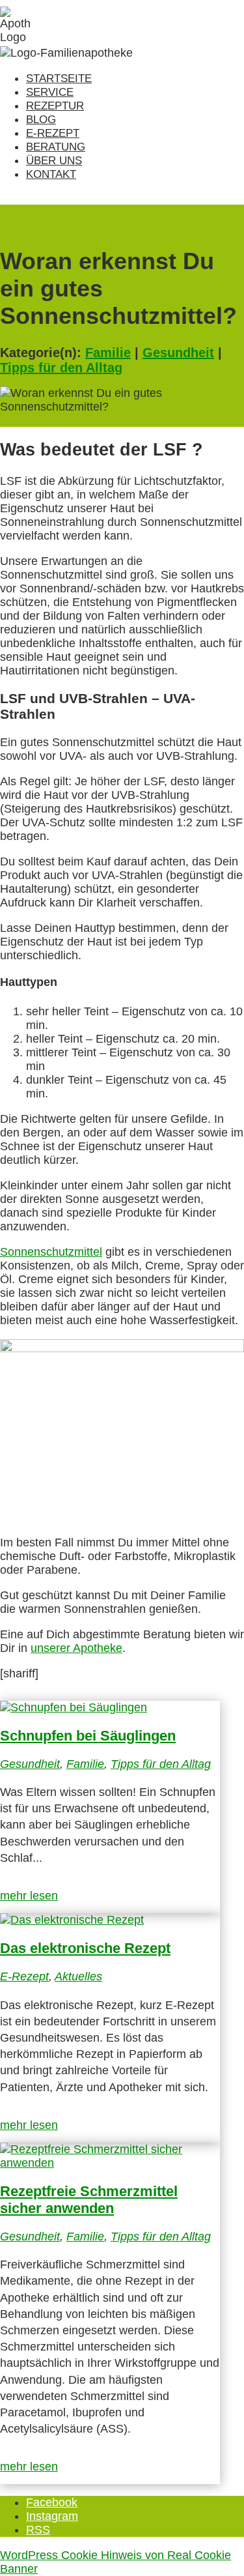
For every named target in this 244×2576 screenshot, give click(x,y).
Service (50, 92)
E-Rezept (53, 133)
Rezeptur (55, 106)
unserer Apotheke (76, 1648)
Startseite (59, 79)
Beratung (56, 147)
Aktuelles (78, 1976)
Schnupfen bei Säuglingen (88, 1736)
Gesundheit (178, 353)
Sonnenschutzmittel (51, 1252)
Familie (108, 353)
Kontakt (51, 174)
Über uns (54, 161)
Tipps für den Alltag (61, 368)
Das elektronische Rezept (85, 1948)
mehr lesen (29, 1896)
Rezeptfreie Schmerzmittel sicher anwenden (89, 2200)
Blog (41, 120)
